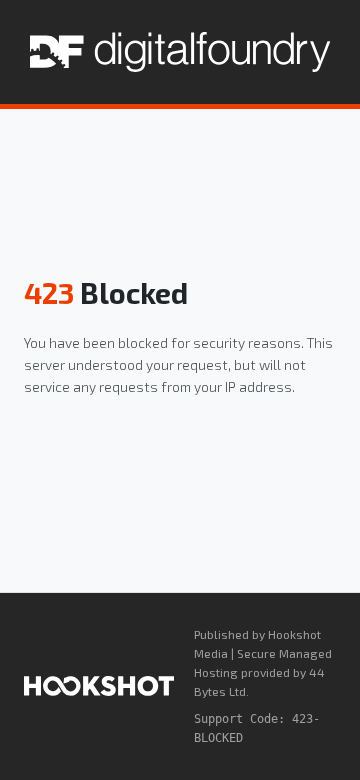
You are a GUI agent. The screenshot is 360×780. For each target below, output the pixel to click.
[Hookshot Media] (99, 686)
